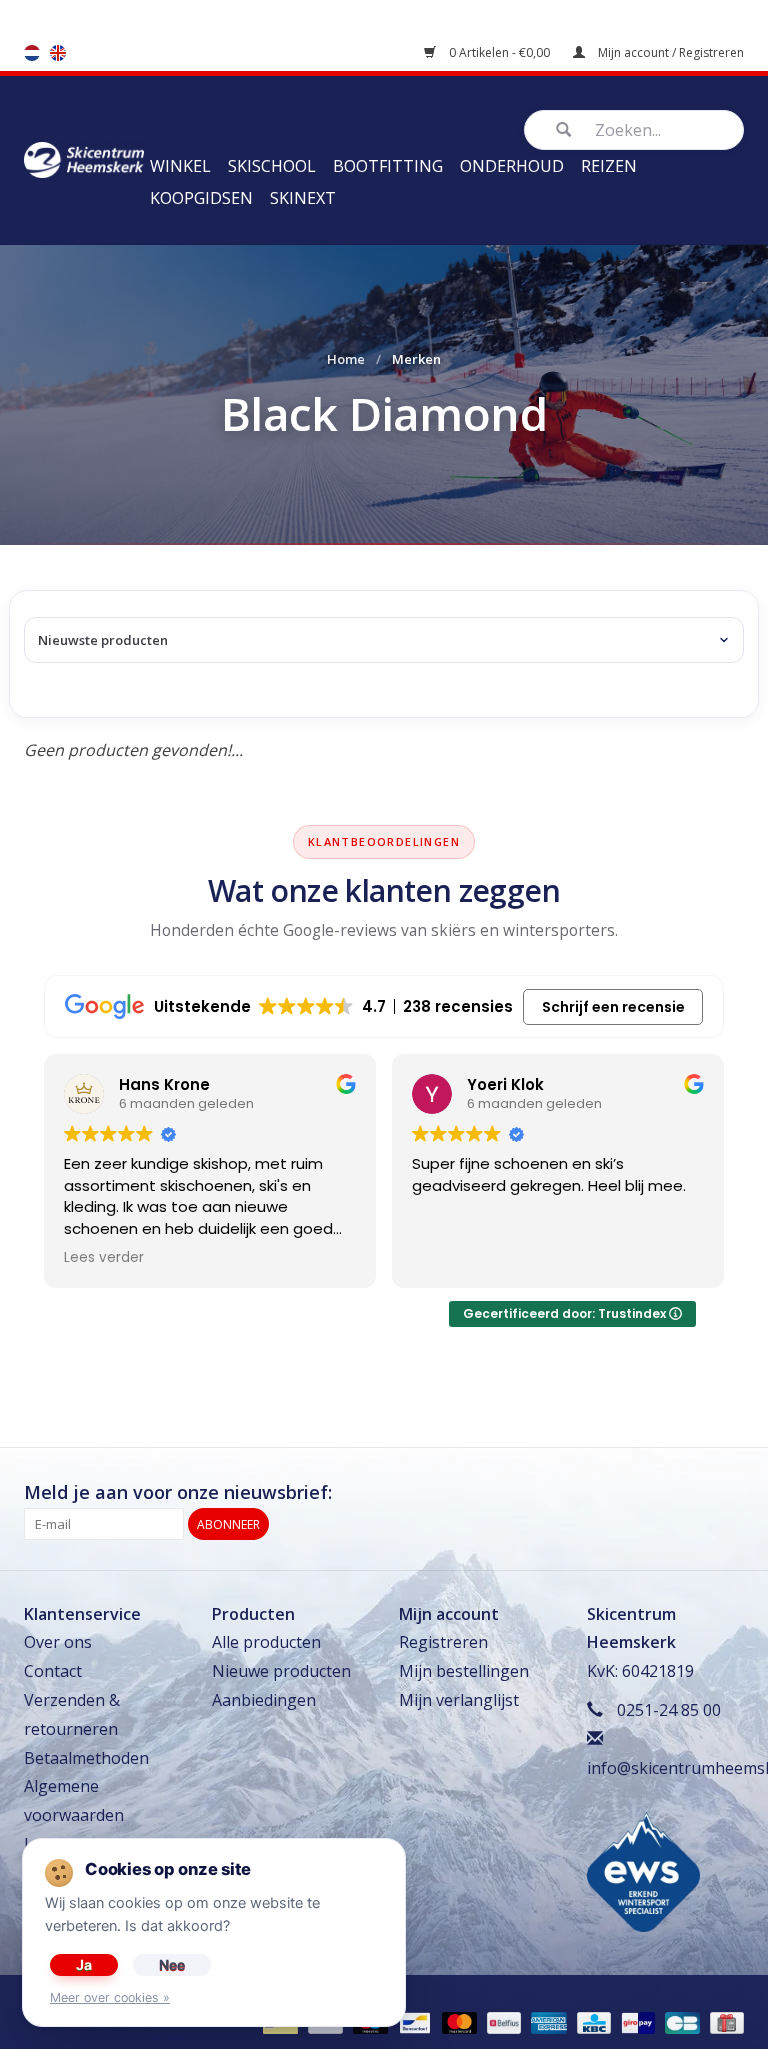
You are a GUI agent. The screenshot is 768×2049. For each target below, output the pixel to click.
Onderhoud (512, 166)
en (58, 53)
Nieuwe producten (281, 1671)
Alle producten (266, 1642)
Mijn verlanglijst (459, 1700)
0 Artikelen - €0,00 (499, 52)
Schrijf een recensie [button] (613, 1007)
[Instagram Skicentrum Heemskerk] (728, 1493)
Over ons (58, 1642)
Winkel (180, 166)
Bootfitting (388, 166)
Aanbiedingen (264, 1700)
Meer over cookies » (110, 1997)
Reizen (609, 166)
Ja (84, 1964)
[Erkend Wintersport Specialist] (643, 1871)
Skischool (272, 166)
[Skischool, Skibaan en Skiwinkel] (84, 158)
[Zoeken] (563, 130)
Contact (53, 1671)
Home (346, 359)
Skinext (303, 198)
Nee (172, 1964)
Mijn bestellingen (464, 1671)
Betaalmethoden (86, 1758)
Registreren (443, 1642)
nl (32, 53)
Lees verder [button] (104, 1258)
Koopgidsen (201, 198)
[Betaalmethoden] (413, 2021)
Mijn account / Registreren (669, 52)
